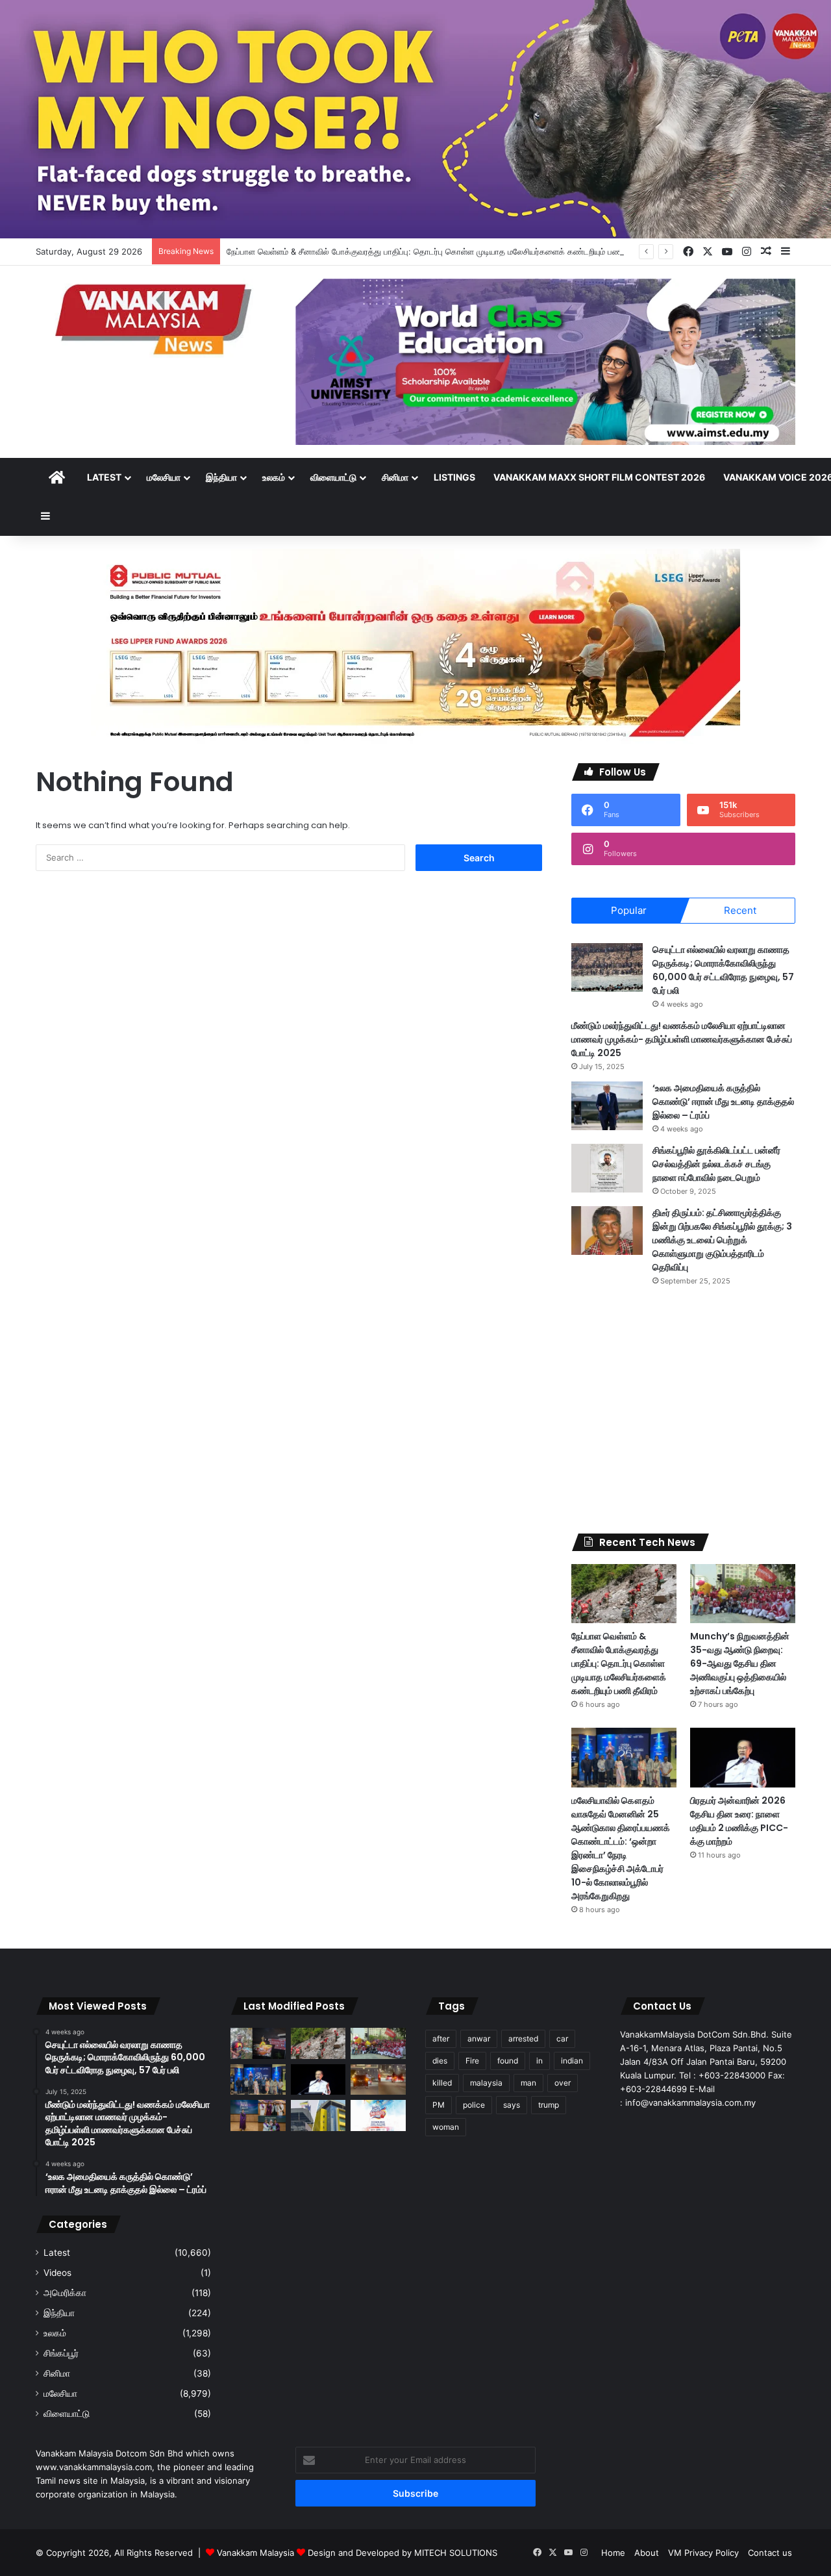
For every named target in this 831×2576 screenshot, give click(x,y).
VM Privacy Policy (703, 2553)
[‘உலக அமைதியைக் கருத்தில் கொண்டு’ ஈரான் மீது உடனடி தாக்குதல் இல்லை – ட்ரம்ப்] (607, 1106)
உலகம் (274, 477)
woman (446, 2127)
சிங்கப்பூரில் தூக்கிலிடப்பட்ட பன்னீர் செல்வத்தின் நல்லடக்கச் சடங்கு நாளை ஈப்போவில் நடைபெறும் (716, 1164)
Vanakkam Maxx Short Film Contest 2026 (599, 477)
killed (442, 2083)
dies (440, 2061)
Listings (454, 477)
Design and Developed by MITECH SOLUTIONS (403, 2553)
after (441, 2039)
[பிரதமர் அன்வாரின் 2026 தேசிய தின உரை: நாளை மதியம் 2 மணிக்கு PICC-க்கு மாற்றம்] (743, 1757)
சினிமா (395, 477)
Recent (740, 910)
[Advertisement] (683, 1410)
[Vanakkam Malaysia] (156, 319)
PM (439, 2105)
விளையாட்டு (333, 477)
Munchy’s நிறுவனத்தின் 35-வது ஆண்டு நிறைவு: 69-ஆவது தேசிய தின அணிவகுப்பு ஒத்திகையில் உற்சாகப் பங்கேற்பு (740, 1663)
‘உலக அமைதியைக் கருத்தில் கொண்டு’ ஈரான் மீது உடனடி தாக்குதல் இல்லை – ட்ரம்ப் (723, 1102)
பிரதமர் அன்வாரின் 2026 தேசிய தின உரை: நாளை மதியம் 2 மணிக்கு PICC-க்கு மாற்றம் (739, 1821)
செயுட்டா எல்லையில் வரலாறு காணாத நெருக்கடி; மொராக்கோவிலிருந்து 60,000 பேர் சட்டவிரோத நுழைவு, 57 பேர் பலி (723, 970)
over (563, 2083)
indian (572, 2061)
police (474, 2105)
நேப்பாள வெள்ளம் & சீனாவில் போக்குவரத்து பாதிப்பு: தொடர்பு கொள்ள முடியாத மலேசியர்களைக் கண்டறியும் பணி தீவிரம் (438, 251)
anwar (479, 2039)
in (540, 2061)
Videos (57, 2273)
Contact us (770, 2553)
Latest (104, 477)
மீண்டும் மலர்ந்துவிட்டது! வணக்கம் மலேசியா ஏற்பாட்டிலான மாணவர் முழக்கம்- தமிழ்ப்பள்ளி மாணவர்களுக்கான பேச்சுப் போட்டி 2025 (682, 1039)
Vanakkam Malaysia (257, 2553)
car (562, 2039)
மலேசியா (164, 477)
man (528, 2083)
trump (549, 2105)
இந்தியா (221, 477)
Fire (472, 2061)
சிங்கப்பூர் (61, 2353)
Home (613, 2553)
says (512, 2105)
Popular (629, 910)
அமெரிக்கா (65, 2293)
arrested (523, 2039)
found (508, 2061)
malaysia (486, 2083)
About (647, 2553)
